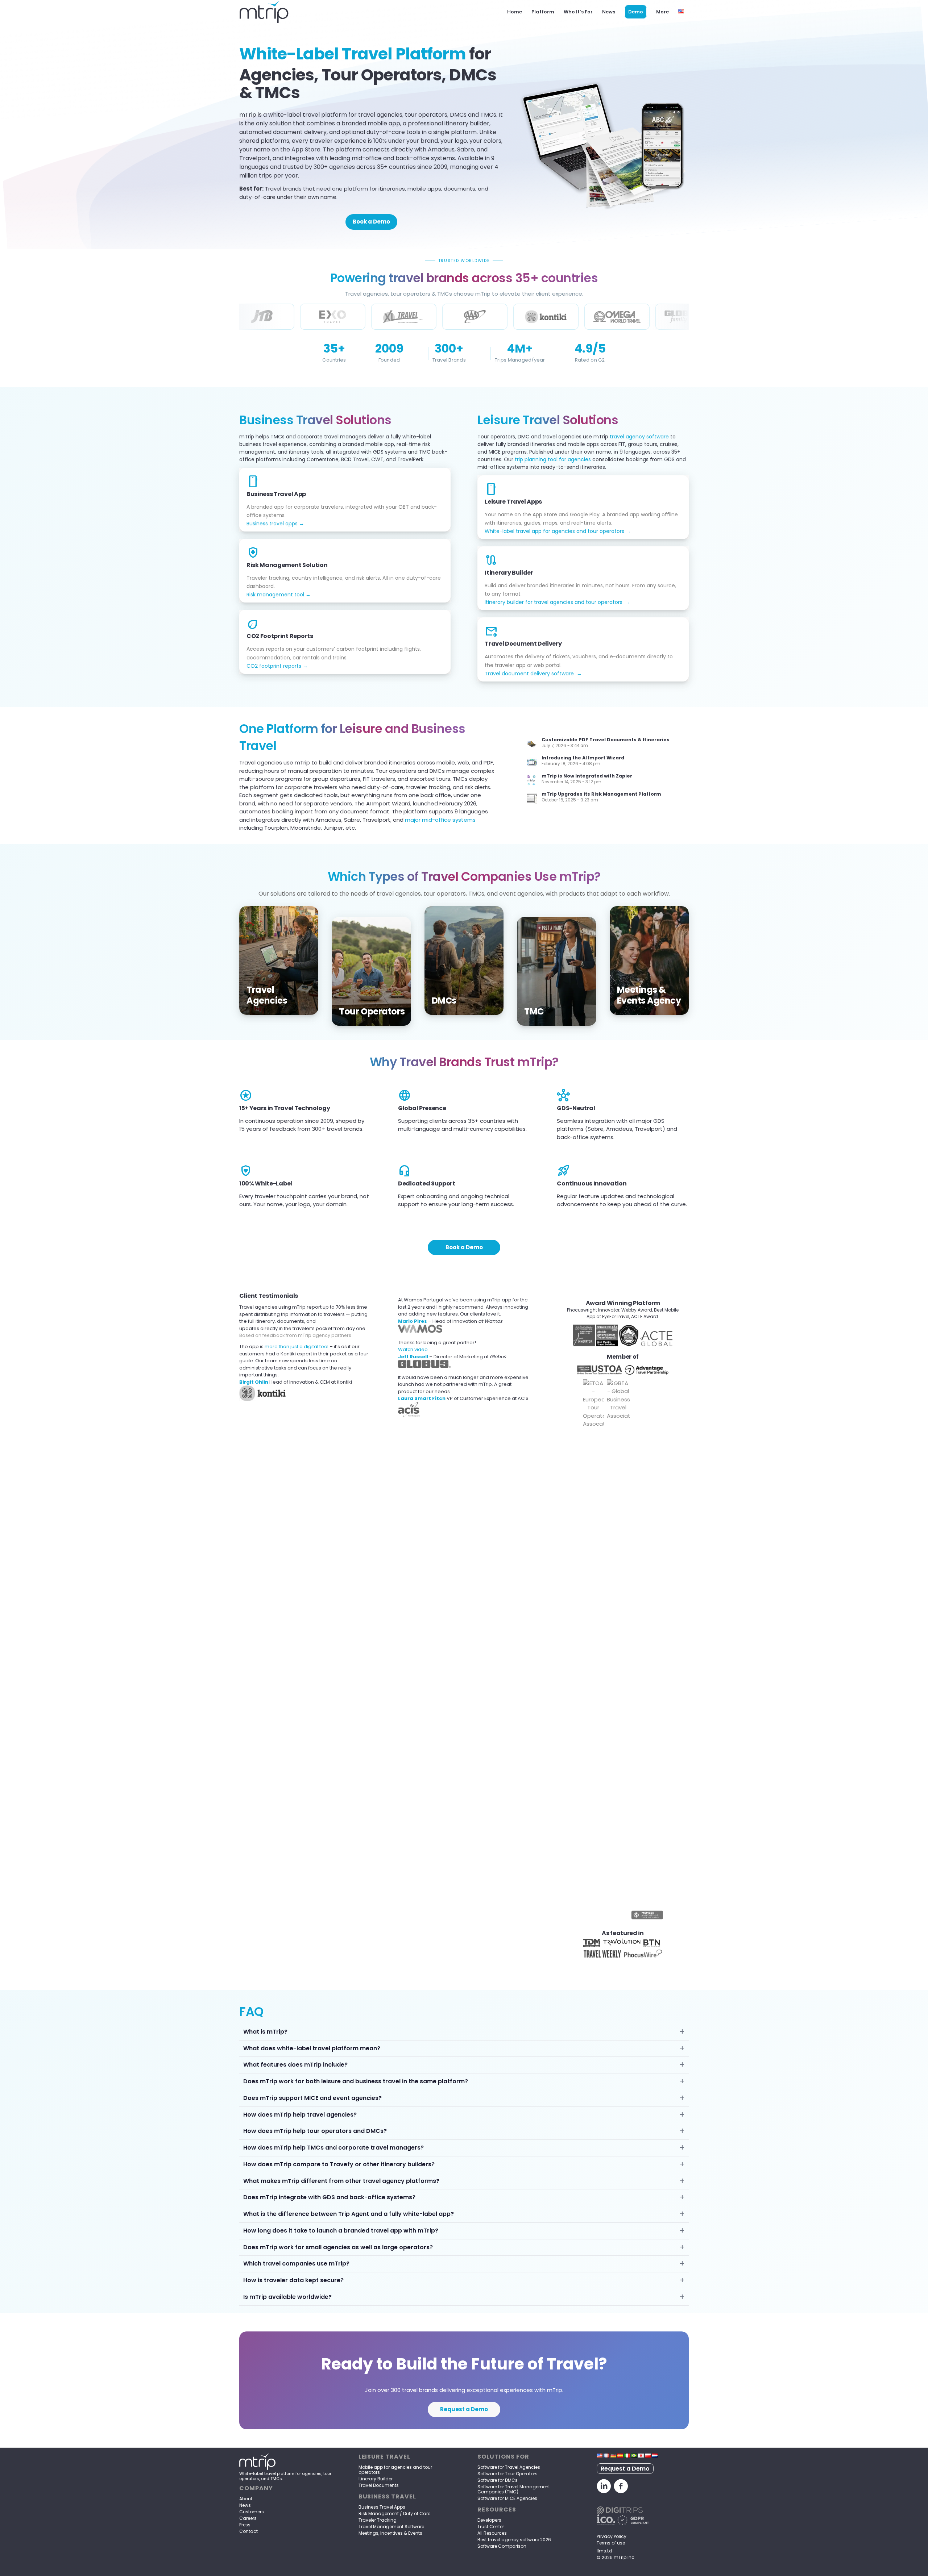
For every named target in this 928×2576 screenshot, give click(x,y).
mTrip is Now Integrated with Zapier (587, 776)
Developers (489, 2520)
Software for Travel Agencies (509, 2467)
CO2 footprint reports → (277, 666)
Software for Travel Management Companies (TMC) (514, 2489)
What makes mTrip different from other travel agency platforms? (341, 2181)
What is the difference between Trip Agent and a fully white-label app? (349, 2214)
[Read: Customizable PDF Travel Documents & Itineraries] (532, 744)
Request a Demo (625, 2469)
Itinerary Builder (509, 573)
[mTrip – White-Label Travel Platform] (257, 2468)
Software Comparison (502, 2546)
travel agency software (639, 437)
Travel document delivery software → (533, 674)
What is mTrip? (265, 2032)
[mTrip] (264, 12)
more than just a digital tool (297, 1347)
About (246, 2499)
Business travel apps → (275, 524)
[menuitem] (515, 12)
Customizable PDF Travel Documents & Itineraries (606, 740)
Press (245, 2525)
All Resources (492, 2533)
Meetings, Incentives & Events (390, 2533)
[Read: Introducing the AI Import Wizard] (532, 762)
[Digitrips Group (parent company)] (620, 2512)
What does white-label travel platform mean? (312, 2048)
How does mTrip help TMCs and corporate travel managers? (333, 2148)
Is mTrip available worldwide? (287, 2297)
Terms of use (611, 2543)
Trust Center (491, 2527)
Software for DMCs (498, 2480)
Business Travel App (276, 494)
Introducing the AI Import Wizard (583, 758)
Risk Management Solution (287, 565)
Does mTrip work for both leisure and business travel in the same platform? (356, 2081)
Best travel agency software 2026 (514, 2540)
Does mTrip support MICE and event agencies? (312, 2098)
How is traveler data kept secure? (293, 2280)
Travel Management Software (391, 2527)
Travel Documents (379, 2485)
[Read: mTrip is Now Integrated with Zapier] (532, 780)
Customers (252, 2512)
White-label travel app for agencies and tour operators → (558, 531)
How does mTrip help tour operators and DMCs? (315, 2131)
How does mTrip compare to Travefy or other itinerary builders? (339, 2164)
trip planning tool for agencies (553, 459)
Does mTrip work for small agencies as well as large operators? (338, 2247)
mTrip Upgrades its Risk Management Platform (601, 794)
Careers (248, 2518)
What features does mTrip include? (295, 2065)
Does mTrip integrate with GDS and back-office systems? (329, 2197)
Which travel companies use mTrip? (296, 2264)
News (245, 2505)
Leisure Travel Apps (513, 502)
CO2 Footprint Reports (280, 636)
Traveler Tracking (378, 2520)
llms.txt (604, 2551)
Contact (248, 2531)
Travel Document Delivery (523, 644)
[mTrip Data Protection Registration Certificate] (606, 2523)
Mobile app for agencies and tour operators (395, 2470)
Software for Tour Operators (507, 2474)
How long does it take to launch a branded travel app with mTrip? (341, 2231)
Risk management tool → (279, 595)
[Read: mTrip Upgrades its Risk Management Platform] (532, 799)
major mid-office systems (440, 820)
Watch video (413, 1349)
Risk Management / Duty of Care (394, 2514)
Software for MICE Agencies (507, 2498)
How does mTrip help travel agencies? (300, 2115)
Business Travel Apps (382, 2507)
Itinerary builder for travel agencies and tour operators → (558, 602)
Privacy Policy (612, 2536)
